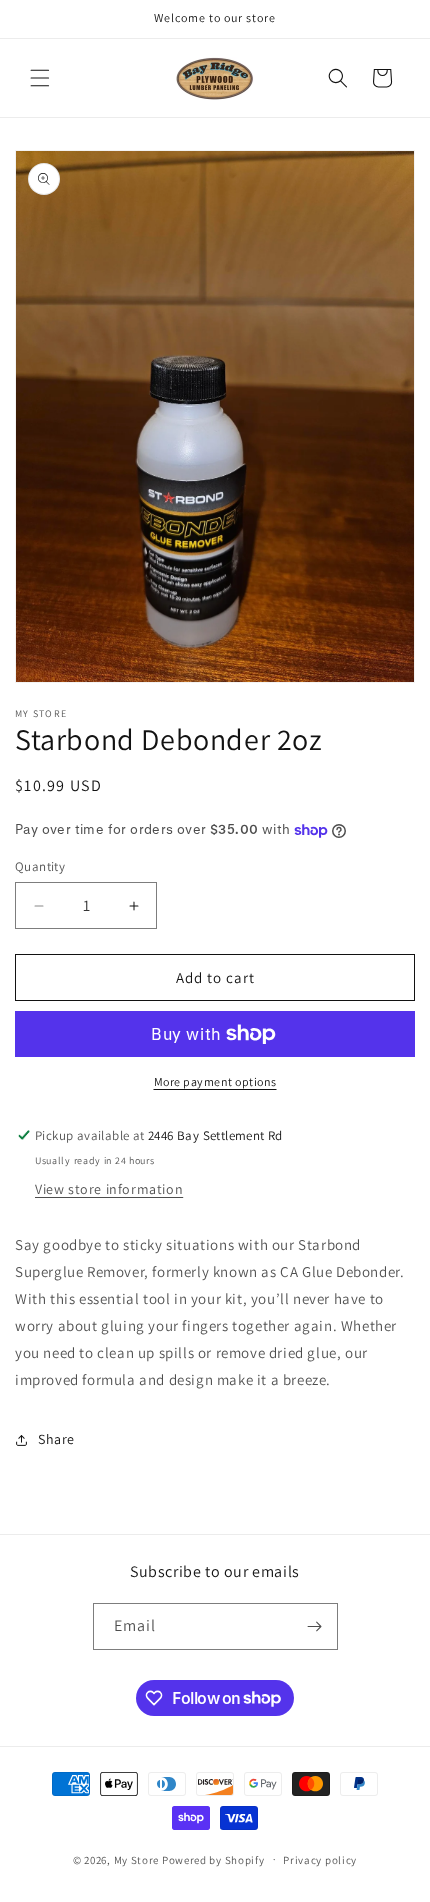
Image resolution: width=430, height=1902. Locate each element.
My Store (137, 1859)
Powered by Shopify (213, 1859)
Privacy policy (320, 1860)
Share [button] (56, 1439)
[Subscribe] (315, 1626)
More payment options (215, 1081)
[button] (40, 78)
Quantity (40, 866)
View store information (109, 1189)
